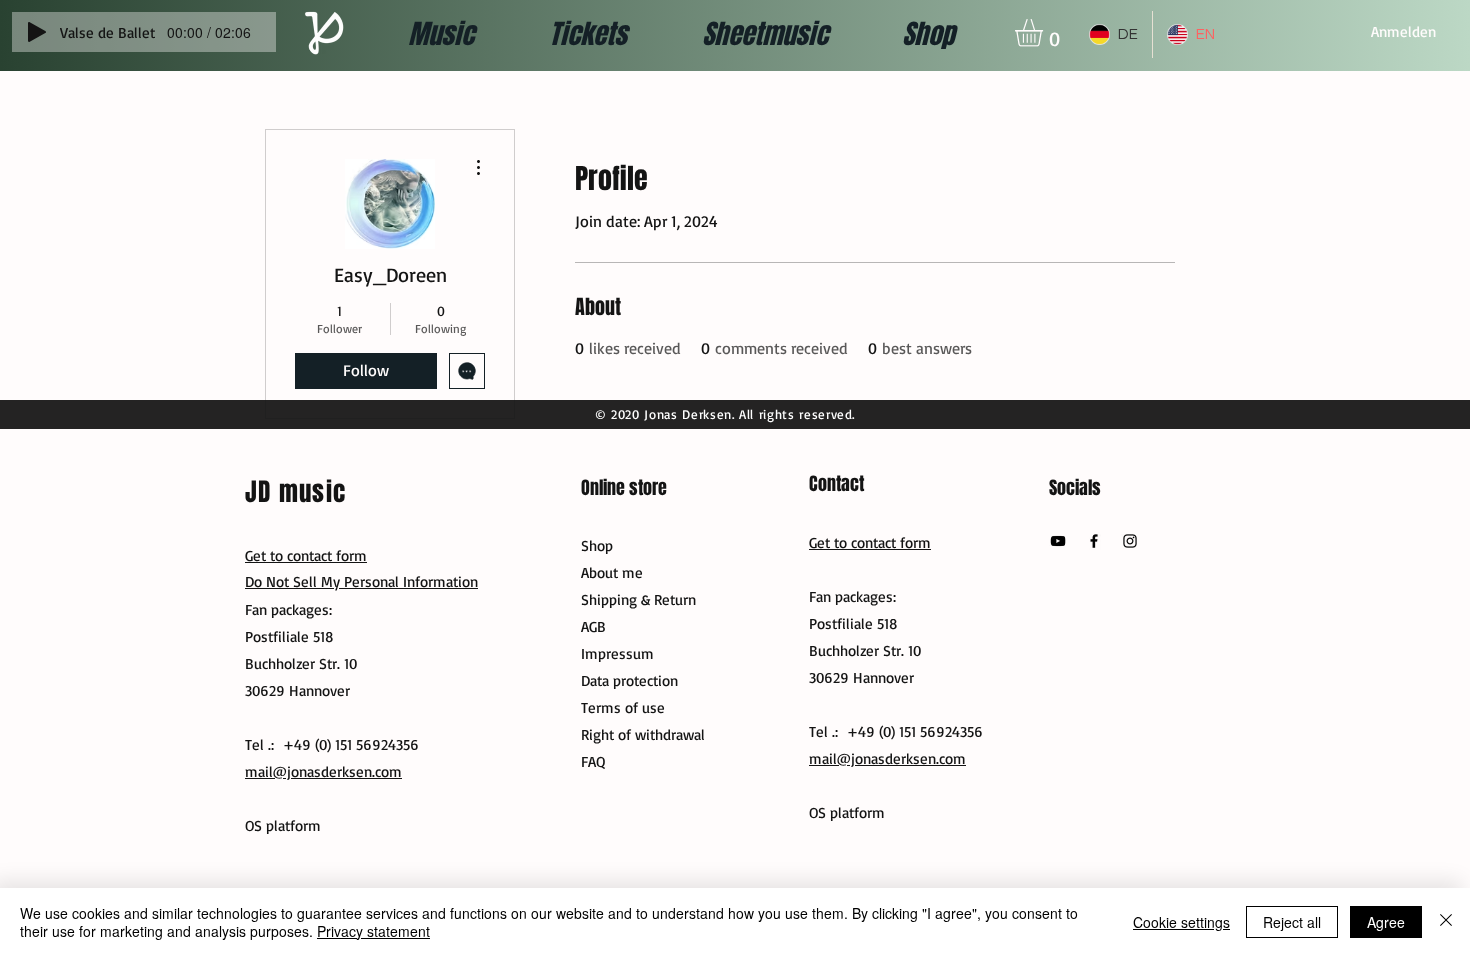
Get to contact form (870, 542)
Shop (597, 545)
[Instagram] (1130, 541)
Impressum (617, 653)
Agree (1386, 922)
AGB (593, 626)
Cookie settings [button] (1181, 922)
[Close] (1446, 922)
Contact (836, 484)
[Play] (37, 32)
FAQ (593, 761)
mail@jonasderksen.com (887, 758)
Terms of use (623, 707)
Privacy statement (373, 931)
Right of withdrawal (643, 734)
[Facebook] (1094, 541)
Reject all (1292, 922)
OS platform (847, 812)
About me (612, 572)
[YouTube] (1058, 541)
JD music (295, 492)
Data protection (629, 680)
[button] (1045, 33)
